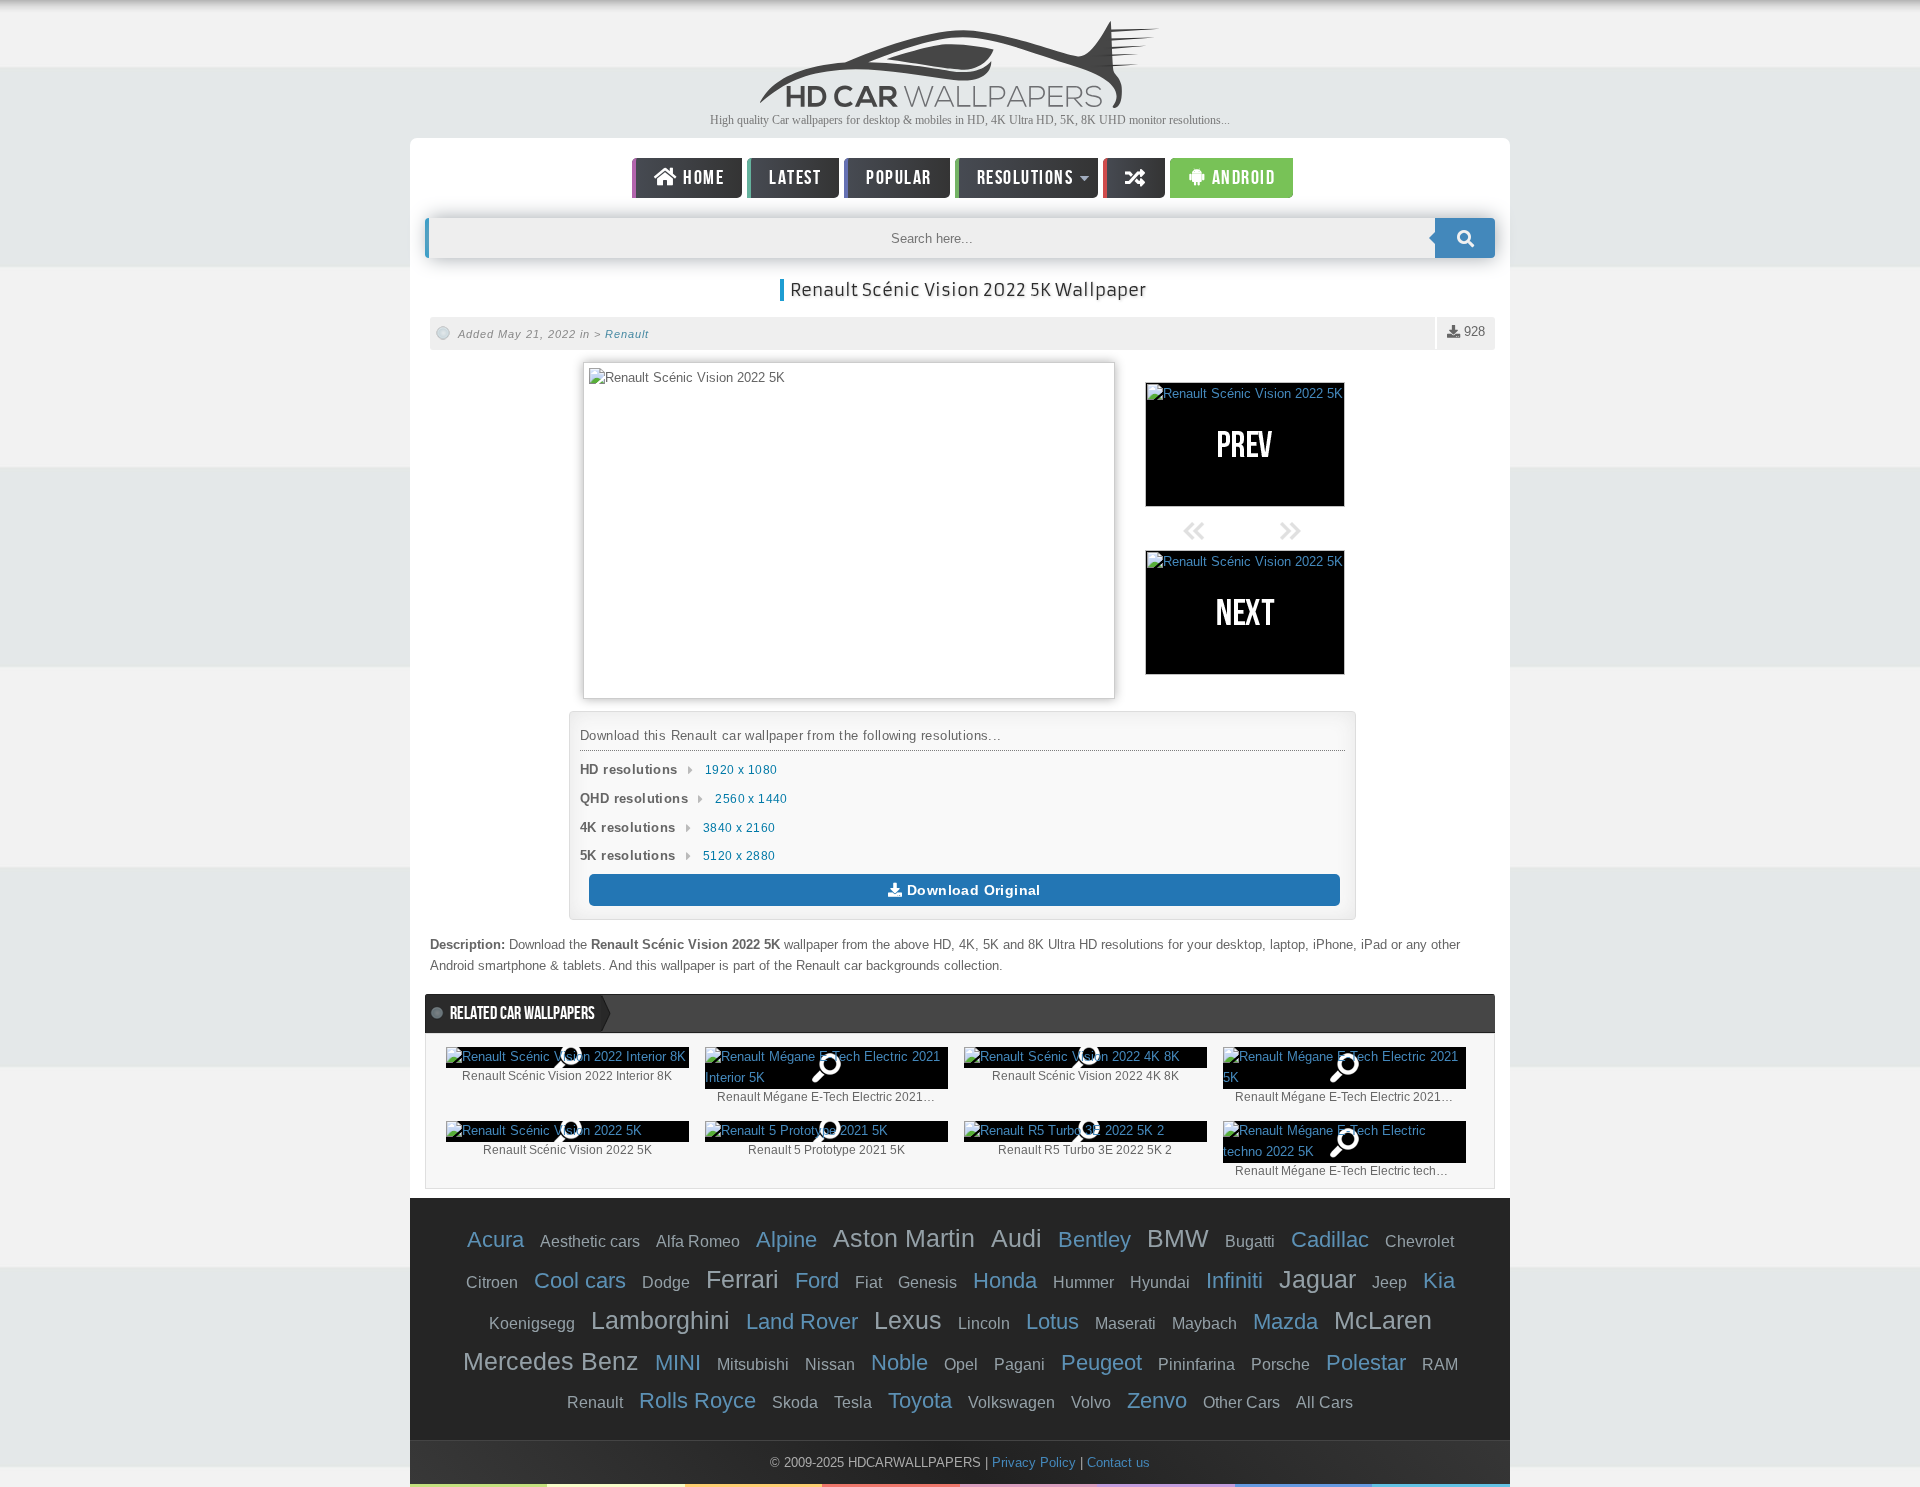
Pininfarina (1196, 1364)
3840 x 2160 (739, 828)
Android (1241, 178)
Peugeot (1101, 1362)
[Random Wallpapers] (1134, 178)
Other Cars (1241, 1402)
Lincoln (984, 1323)
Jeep (1389, 1282)
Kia (1439, 1280)
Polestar (1366, 1362)
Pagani (1019, 1364)
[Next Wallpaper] (1245, 612)
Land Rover (802, 1321)
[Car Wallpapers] (960, 102)
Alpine (786, 1239)
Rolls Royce (697, 1400)
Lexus (908, 1320)
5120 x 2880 (739, 856)
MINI (678, 1362)
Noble (899, 1362)
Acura (495, 1239)
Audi (1016, 1238)
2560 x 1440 (751, 799)
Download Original (972, 890)
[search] (1465, 238)
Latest (795, 178)
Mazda (1285, 1321)
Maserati (1125, 1323)
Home (702, 178)
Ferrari (742, 1279)
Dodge (666, 1282)
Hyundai (1160, 1282)
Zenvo (1157, 1400)
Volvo (1091, 1402)
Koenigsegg (532, 1323)
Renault (627, 334)
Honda (1005, 1280)
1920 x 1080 (741, 770)
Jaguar (1317, 1279)
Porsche (1280, 1364)
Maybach (1204, 1323)
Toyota (920, 1400)
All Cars (1324, 1402)
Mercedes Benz (551, 1361)
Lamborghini (660, 1320)
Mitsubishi (753, 1364)
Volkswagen (1011, 1402)
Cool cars (580, 1280)
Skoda (795, 1402)
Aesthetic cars (590, 1241)
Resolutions (1014, 181)
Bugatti (1250, 1241)
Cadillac (1330, 1239)
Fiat (868, 1282)
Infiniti (1234, 1280)
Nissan (830, 1364)
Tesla (853, 1402)
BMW (1178, 1238)
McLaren (1383, 1320)
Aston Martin (904, 1238)
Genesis (927, 1282)
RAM (1440, 1364)
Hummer (1083, 1282)
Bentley (1094, 1239)
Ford (817, 1280)
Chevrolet (1419, 1241)
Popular (899, 178)
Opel (961, 1364)
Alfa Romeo (698, 1241)
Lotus (1052, 1321)
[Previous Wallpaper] (1245, 444)
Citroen (492, 1282)
